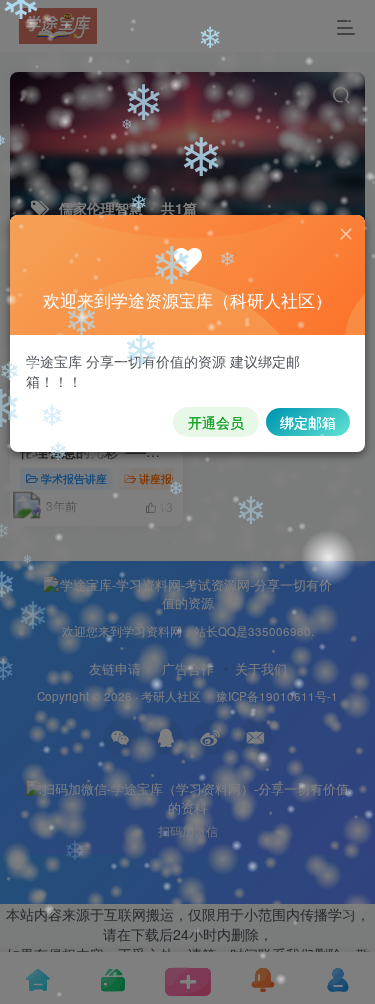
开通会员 (216, 422)
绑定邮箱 (308, 422)
